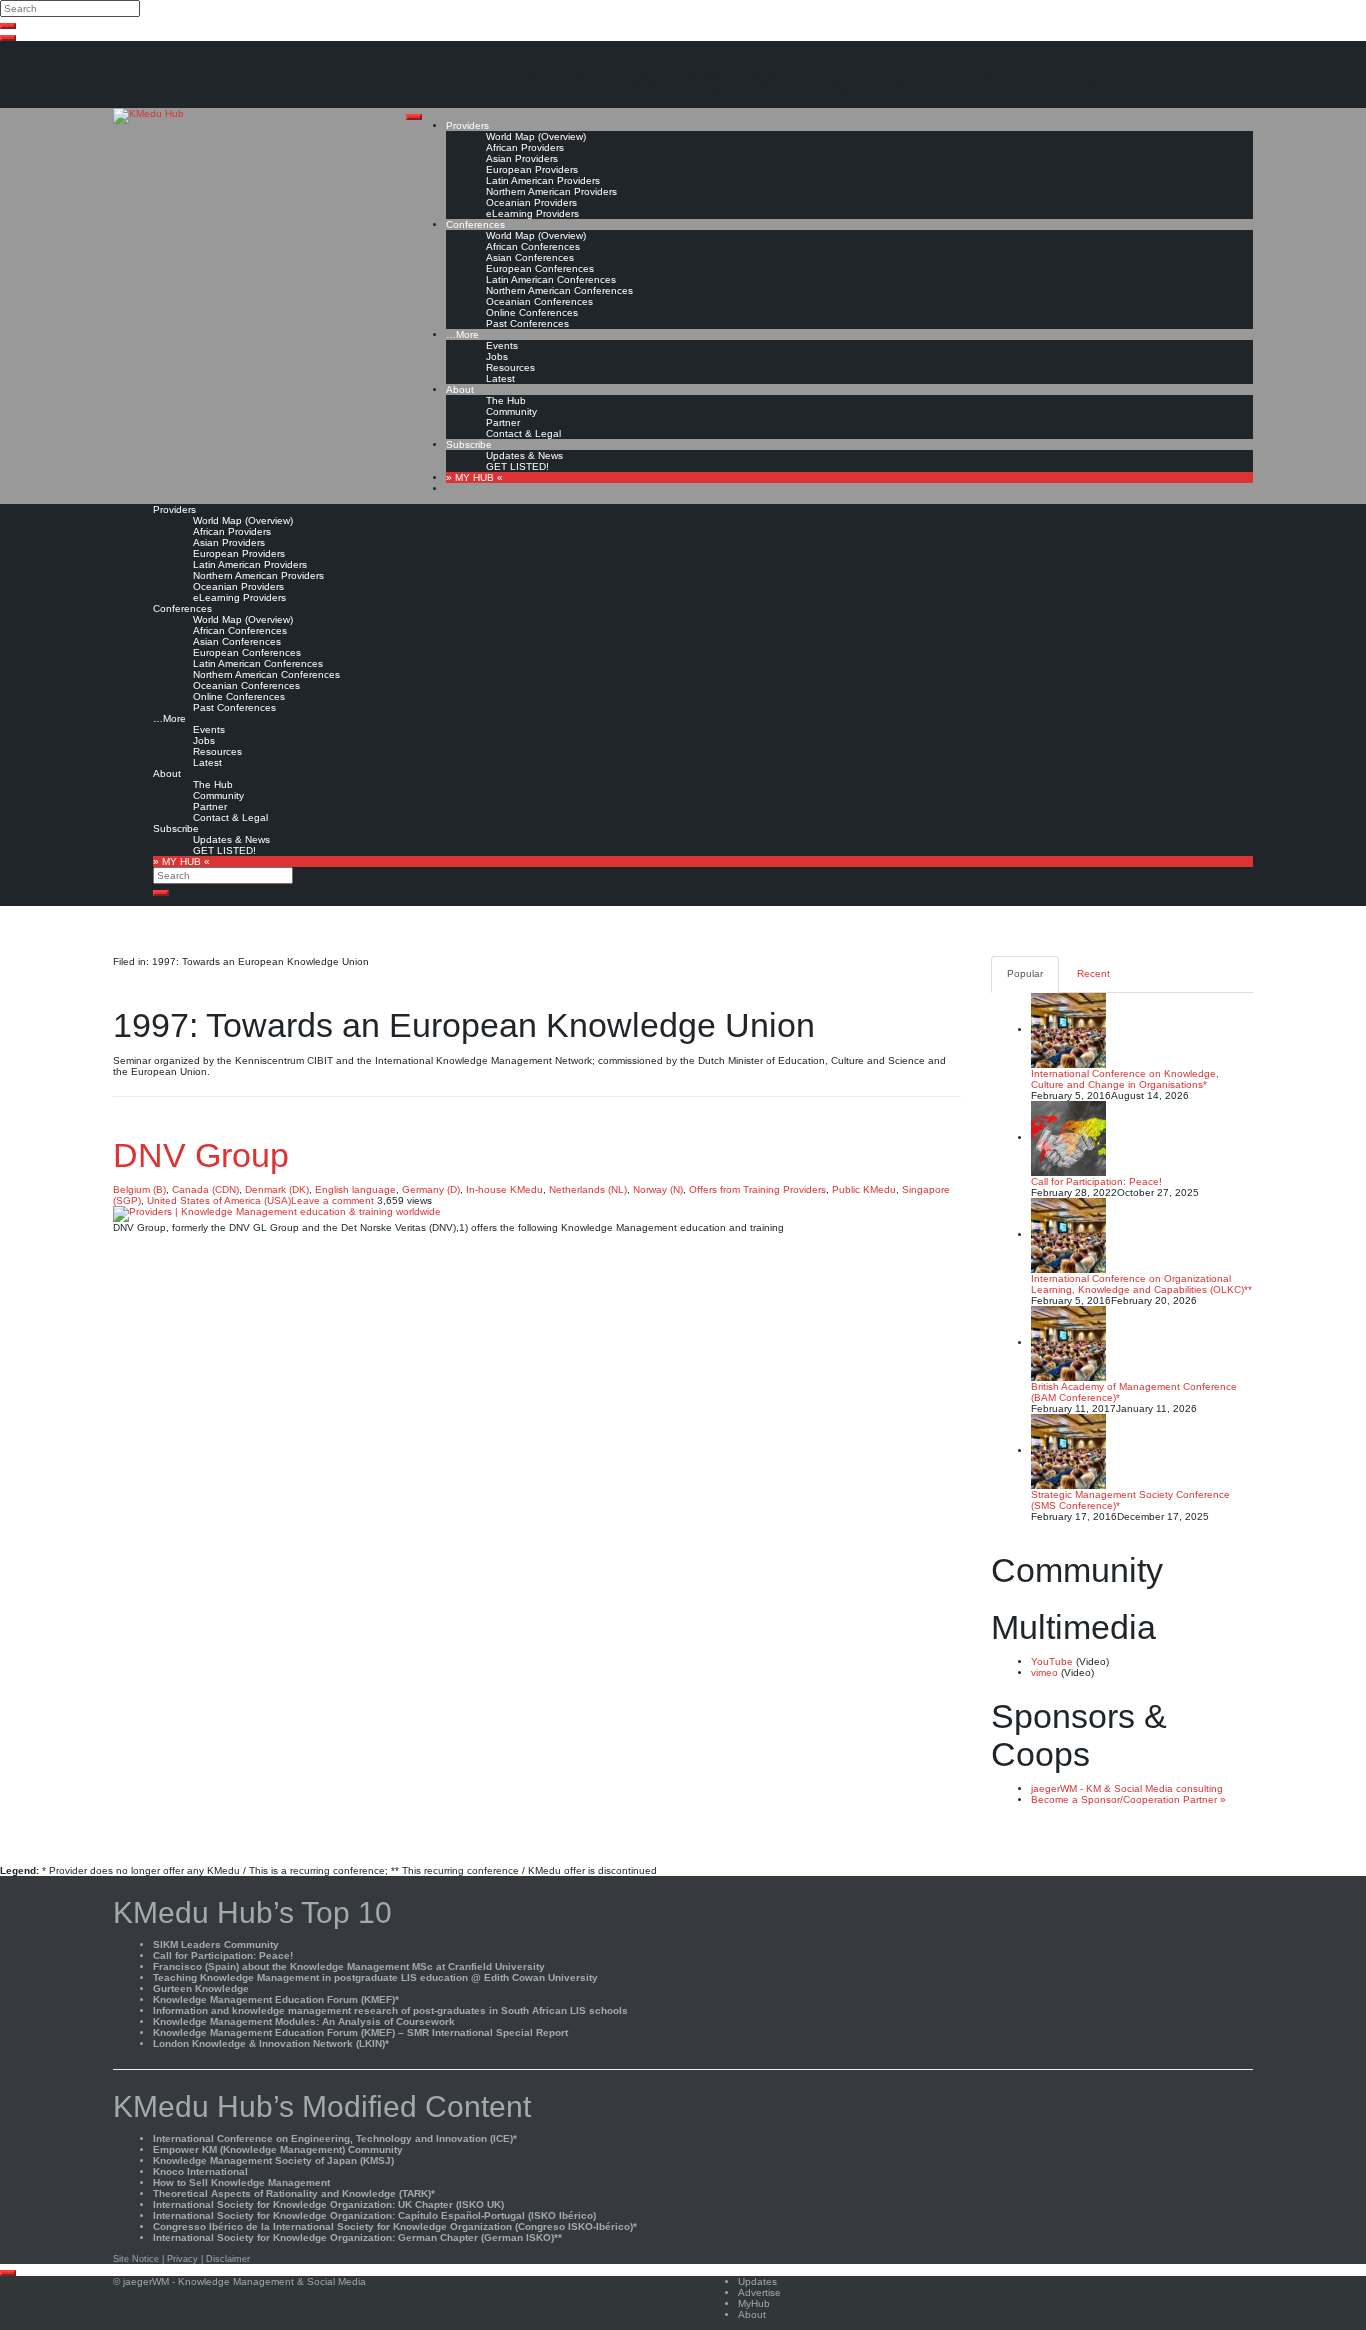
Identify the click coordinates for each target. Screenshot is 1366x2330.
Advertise (759, 2292)
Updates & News (524, 455)
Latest (500, 378)
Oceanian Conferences (539, 301)
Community (511, 411)
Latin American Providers (543, 180)
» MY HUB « (474, 477)
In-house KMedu (504, 1189)
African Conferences (533, 246)
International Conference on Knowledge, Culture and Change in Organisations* (1125, 1079)
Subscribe (469, 444)
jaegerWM (146, 2281)
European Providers (532, 169)
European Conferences (540, 268)
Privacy (182, 2259)
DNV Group (201, 1155)
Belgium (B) (139, 1189)
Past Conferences (527, 323)
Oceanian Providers (531, 202)
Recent (1093, 973)
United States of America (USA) (219, 1200)
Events (502, 345)
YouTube (1052, 1661)
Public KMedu (864, 1189)
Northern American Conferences (559, 290)
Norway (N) (658, 1189)
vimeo (1044, 1672)
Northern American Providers (551, 191)
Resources (510, 367)
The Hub (506, 400)
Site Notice (136, 2259)
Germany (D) (431, 1189)
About (460, 389)
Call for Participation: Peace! (1096, 1181)
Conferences (475, 224)
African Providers (525, 147)
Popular (1025, 973)
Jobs (497, 356)
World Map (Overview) (536, 136)
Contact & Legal (523, 433)
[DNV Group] (277, 1213)
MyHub (754, 2303)
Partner (503, 422)
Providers (467, 125)
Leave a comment (332, 1200)
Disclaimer (228, 2259)
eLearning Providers (532, 213)
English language (355, 1189)
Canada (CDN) (205, 1189)
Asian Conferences (530, 257)
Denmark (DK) (277, 1189)
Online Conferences (532, 312)
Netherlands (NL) (588, 1189)
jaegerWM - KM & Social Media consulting (1127, 1788)
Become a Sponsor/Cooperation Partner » (1128, 1799)
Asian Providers (522, 158)
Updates (757, 2281)
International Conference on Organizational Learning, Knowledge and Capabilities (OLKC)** (1141, 1284)
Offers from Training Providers (757, 1189)
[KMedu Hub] (148, 115)
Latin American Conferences (551, 279)
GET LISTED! (517, 466)
